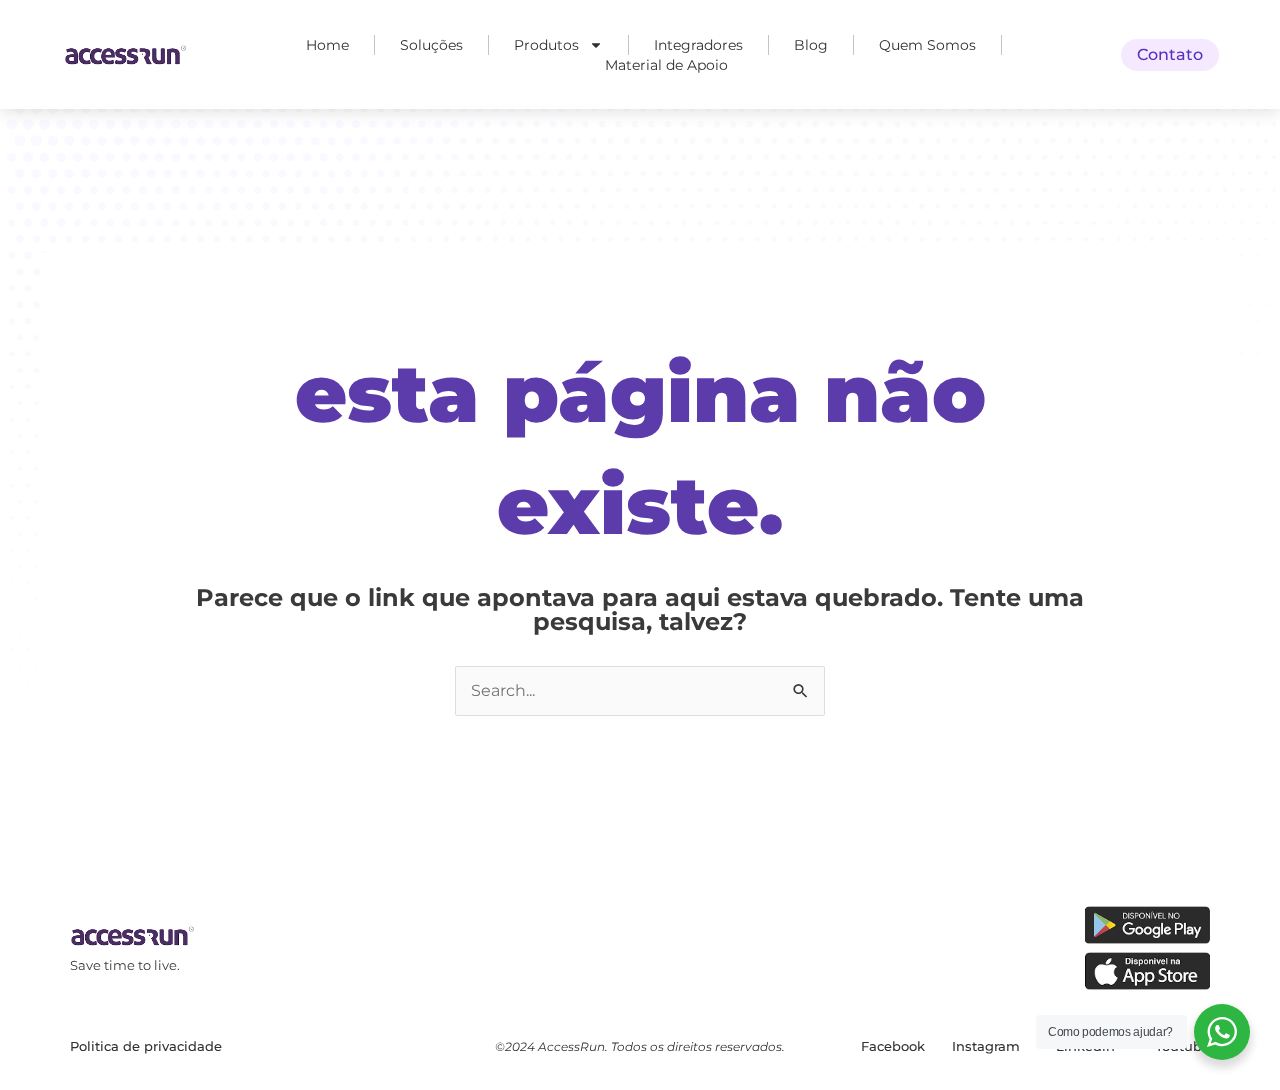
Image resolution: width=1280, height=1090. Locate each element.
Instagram (986, 1046)
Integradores (698, 45)
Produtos (546, 45)
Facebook (893, 1046)
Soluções (431, 45)
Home (327, 45)
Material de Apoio (666, 65)
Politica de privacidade (146, 1046)
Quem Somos (927, 45)
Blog (811, 45)
